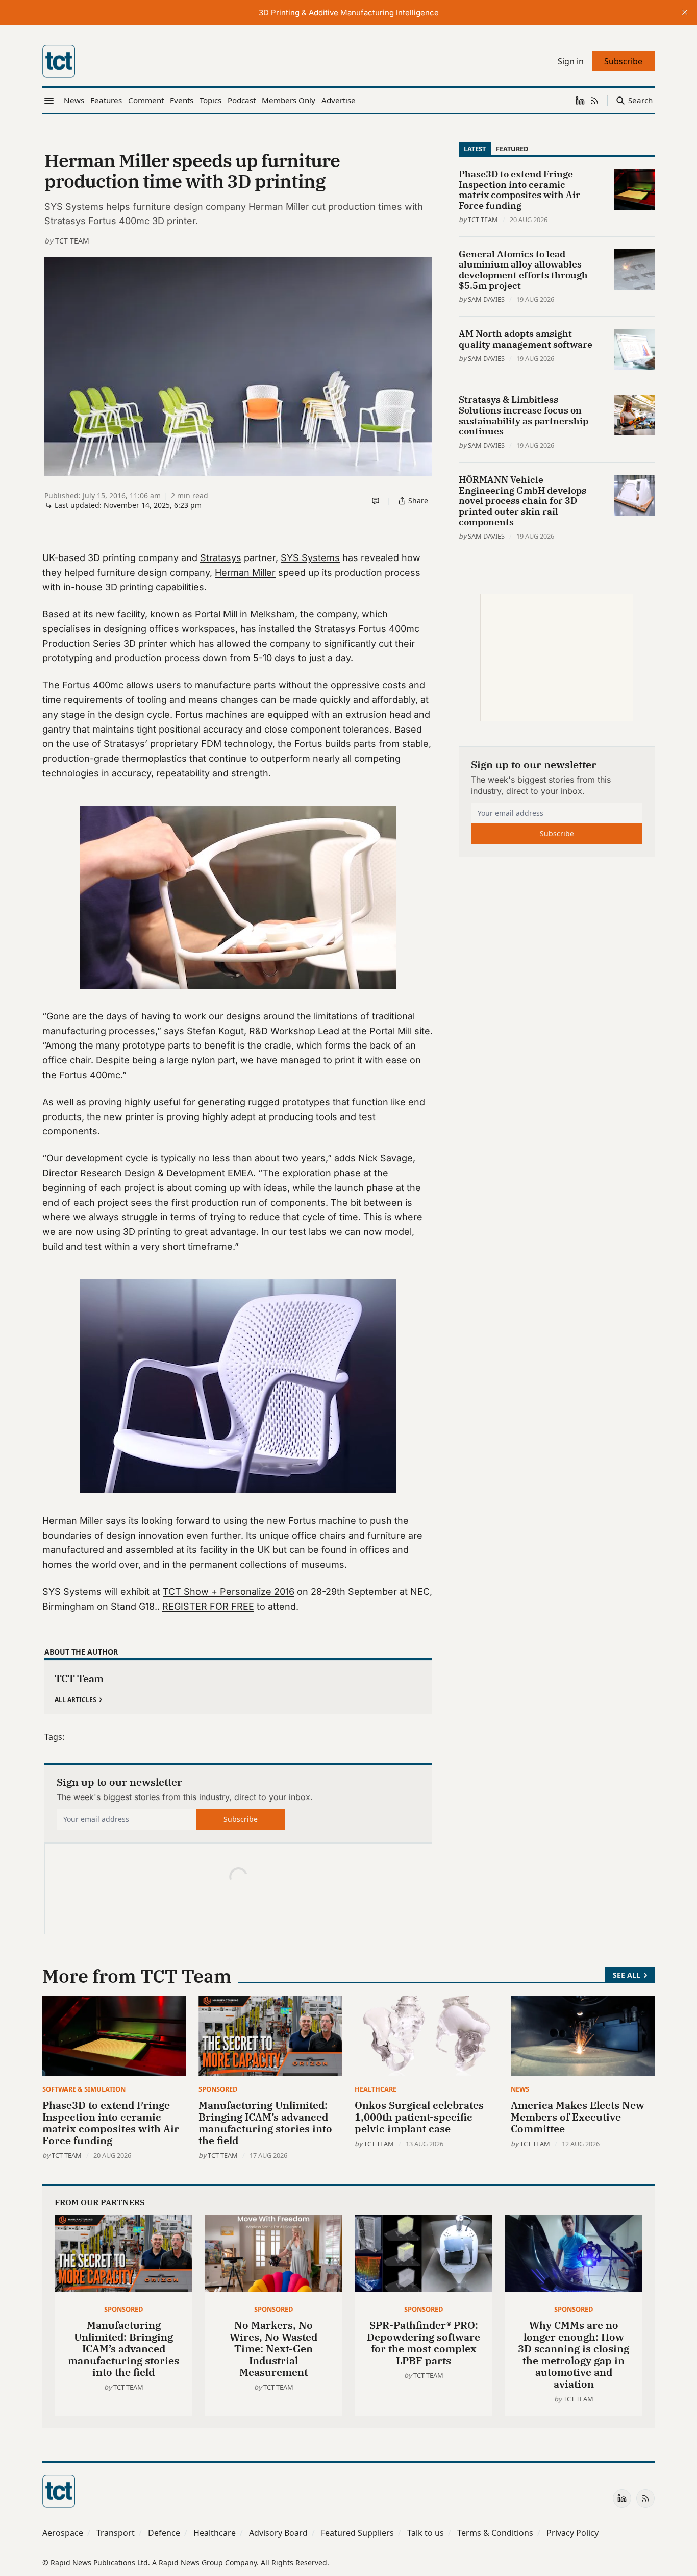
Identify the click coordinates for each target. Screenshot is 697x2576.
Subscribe (241, 1819)
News (520, 2089)
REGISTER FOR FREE (208, 1606)
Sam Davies (486, 299)
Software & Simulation (84, 2089)
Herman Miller (245, 573)
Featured (512, 149)
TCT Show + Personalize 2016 (229, 1591)
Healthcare (376, 2089)
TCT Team (72, 241)
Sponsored (218, 2089)
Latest (475, 149)
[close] (685, 12)
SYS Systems (310, 558)
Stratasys (221, 558)
